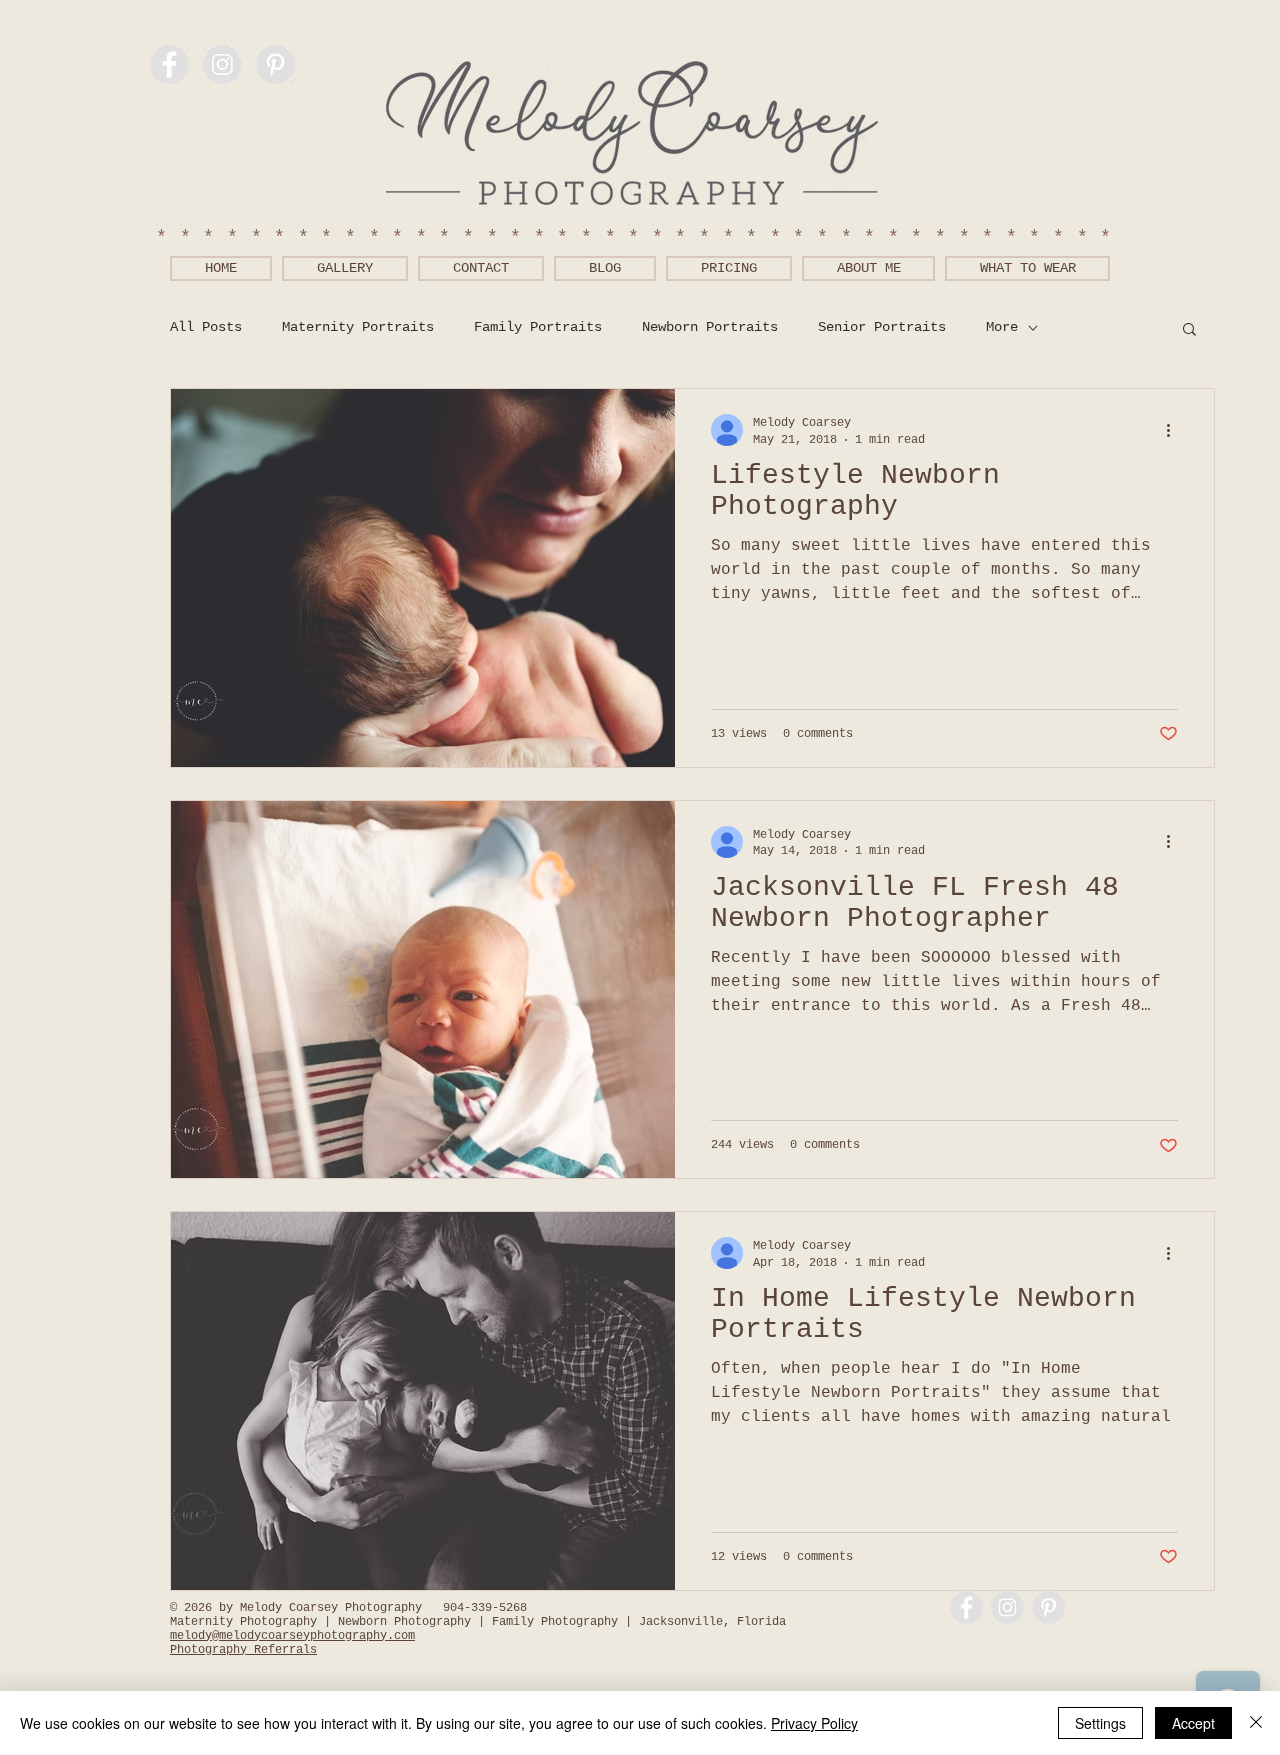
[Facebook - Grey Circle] (169, 64)
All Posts (206, 327)
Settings (1100, 1723)
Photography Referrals (243, 1650)
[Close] (1256, 1723)
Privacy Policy (814, 1723)
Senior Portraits (882, 327)
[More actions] (1175, 430)
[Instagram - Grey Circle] (222, 64)
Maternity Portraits (358, 327)
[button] (1189, 330)
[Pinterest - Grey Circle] (275, 64)
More (1002, 327)
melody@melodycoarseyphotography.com (292, 1636)
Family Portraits (538, 327)
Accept (1193, 1723)
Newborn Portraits (710, 327)
